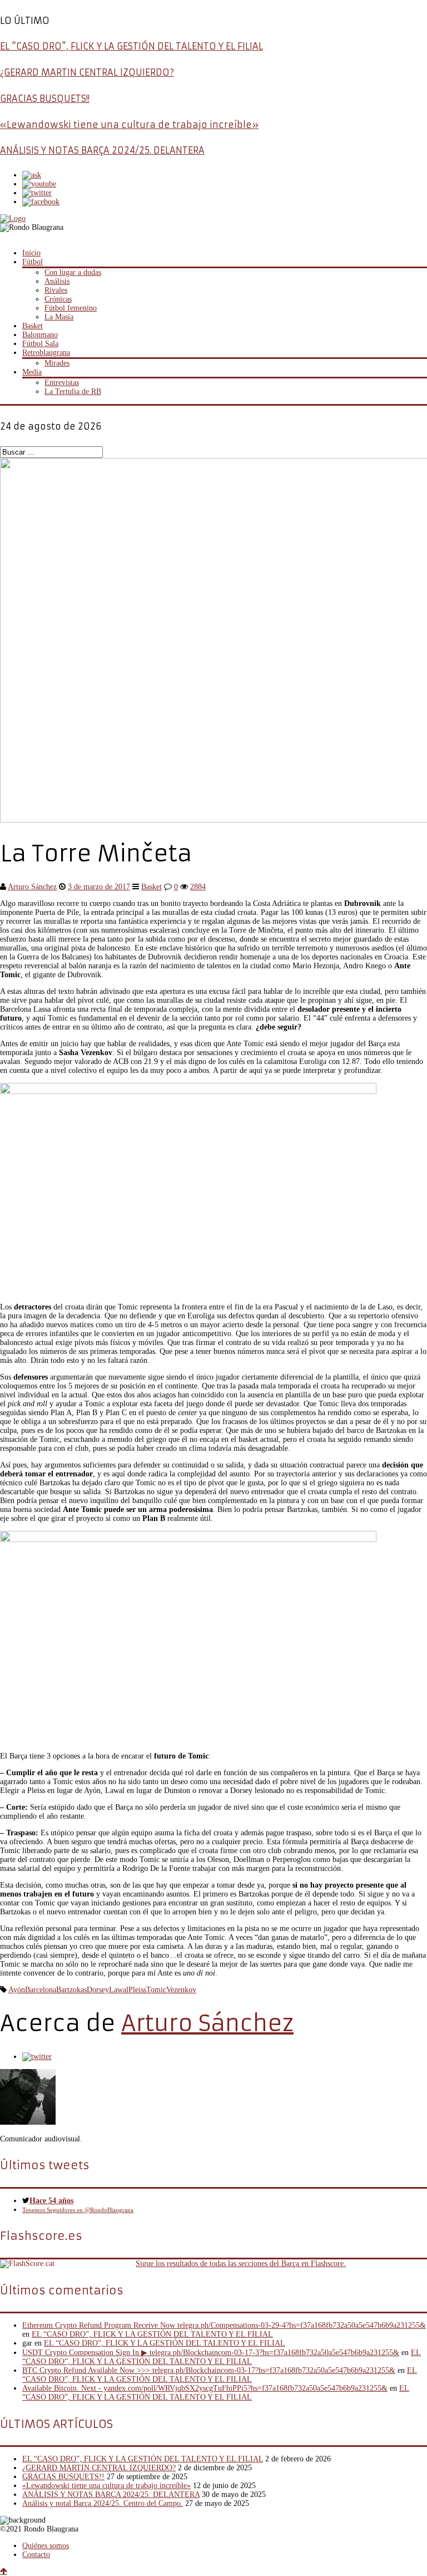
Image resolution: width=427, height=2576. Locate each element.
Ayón (17, 1990)
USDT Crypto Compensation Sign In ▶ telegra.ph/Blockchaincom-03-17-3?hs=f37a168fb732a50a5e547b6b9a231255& (211, 2353)
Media (32, 372)
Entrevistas (62, 383)
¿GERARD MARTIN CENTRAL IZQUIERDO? (87, 72)
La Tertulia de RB (73, 391)
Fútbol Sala (40, 344)
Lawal (119, 1990)
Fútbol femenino (71, 308)
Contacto (36, 2555)
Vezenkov (181, 1990)
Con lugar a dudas (73, 272)
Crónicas (58, 299)
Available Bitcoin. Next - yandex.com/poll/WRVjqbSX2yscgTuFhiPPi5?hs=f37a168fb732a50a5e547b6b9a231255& (205, 2388)
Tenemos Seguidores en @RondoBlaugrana (78, 2210)
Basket (33, 326)
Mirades (57, 363)
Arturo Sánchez (32, 887)
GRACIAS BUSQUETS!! (45, 98)
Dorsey (98, 1990)
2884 (198, 887)
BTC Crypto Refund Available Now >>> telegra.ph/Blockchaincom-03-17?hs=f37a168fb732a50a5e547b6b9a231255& (209, 2370)
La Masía (59, 317)
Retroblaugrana (46, 353)
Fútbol (33, 262)
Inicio (31, 253)
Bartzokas (71, 1990)
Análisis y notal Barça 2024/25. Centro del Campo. (103, 2503)
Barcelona (41, 1990)
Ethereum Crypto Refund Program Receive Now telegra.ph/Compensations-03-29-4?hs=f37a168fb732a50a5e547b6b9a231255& (224, 2325)
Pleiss (137, 1990)
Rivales (56, 290)
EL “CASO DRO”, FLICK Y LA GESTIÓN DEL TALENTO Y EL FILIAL (131, 46)
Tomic (156, 1990)
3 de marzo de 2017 (99, 887)
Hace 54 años (51, 2201)
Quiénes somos (46, 2546)
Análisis (57, 281)
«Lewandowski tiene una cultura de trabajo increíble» (129, 125)
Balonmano (40, 335)
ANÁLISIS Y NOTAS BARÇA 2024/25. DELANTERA (102, 150)
